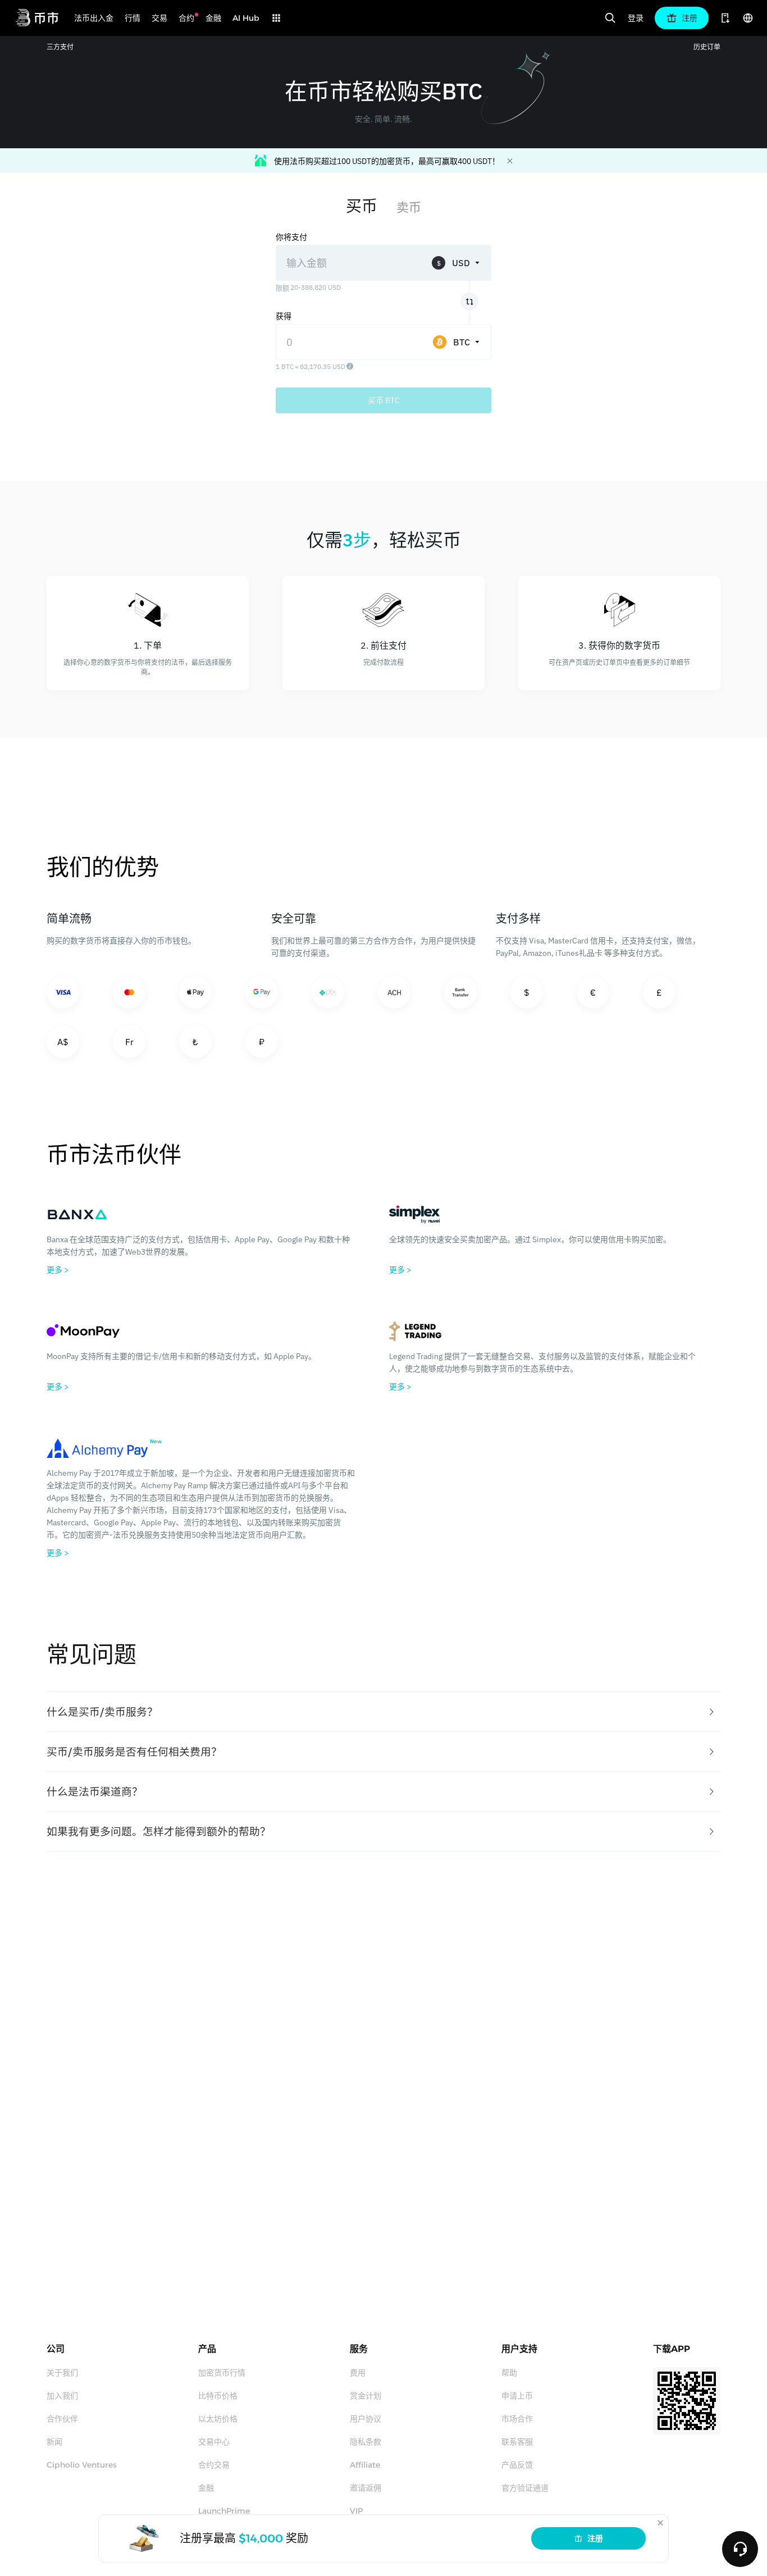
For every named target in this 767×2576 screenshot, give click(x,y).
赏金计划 (366, 2396)
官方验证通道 (525, 2488)
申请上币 (517, 2396)
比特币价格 (218, 2396)
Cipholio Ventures (82, 2465)
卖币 (409, 207)
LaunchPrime (224, 2511)
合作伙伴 (62, 2419)
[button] (383, 1712)
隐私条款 (366, 2442)
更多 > (58, 1270)
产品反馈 (517, 2465)
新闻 (54, 2442)
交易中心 (214, 2442)
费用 (358, 2373)
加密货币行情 (222, 2373)
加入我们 (62, 2396)
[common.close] (660, 2523)
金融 (206, 2488)
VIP (356, 2511)
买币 (362, 206)
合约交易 (214, 2465)
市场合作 (517, 2419)
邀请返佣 (366, 2488)
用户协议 (366, 2419)
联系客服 (517, 2442)
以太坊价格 (218, 2419)
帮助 (509, 2373)
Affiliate (365, 2465)
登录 (636, 18)
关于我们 (62, 2373)
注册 (595, 2538)
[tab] (383, 1712)
